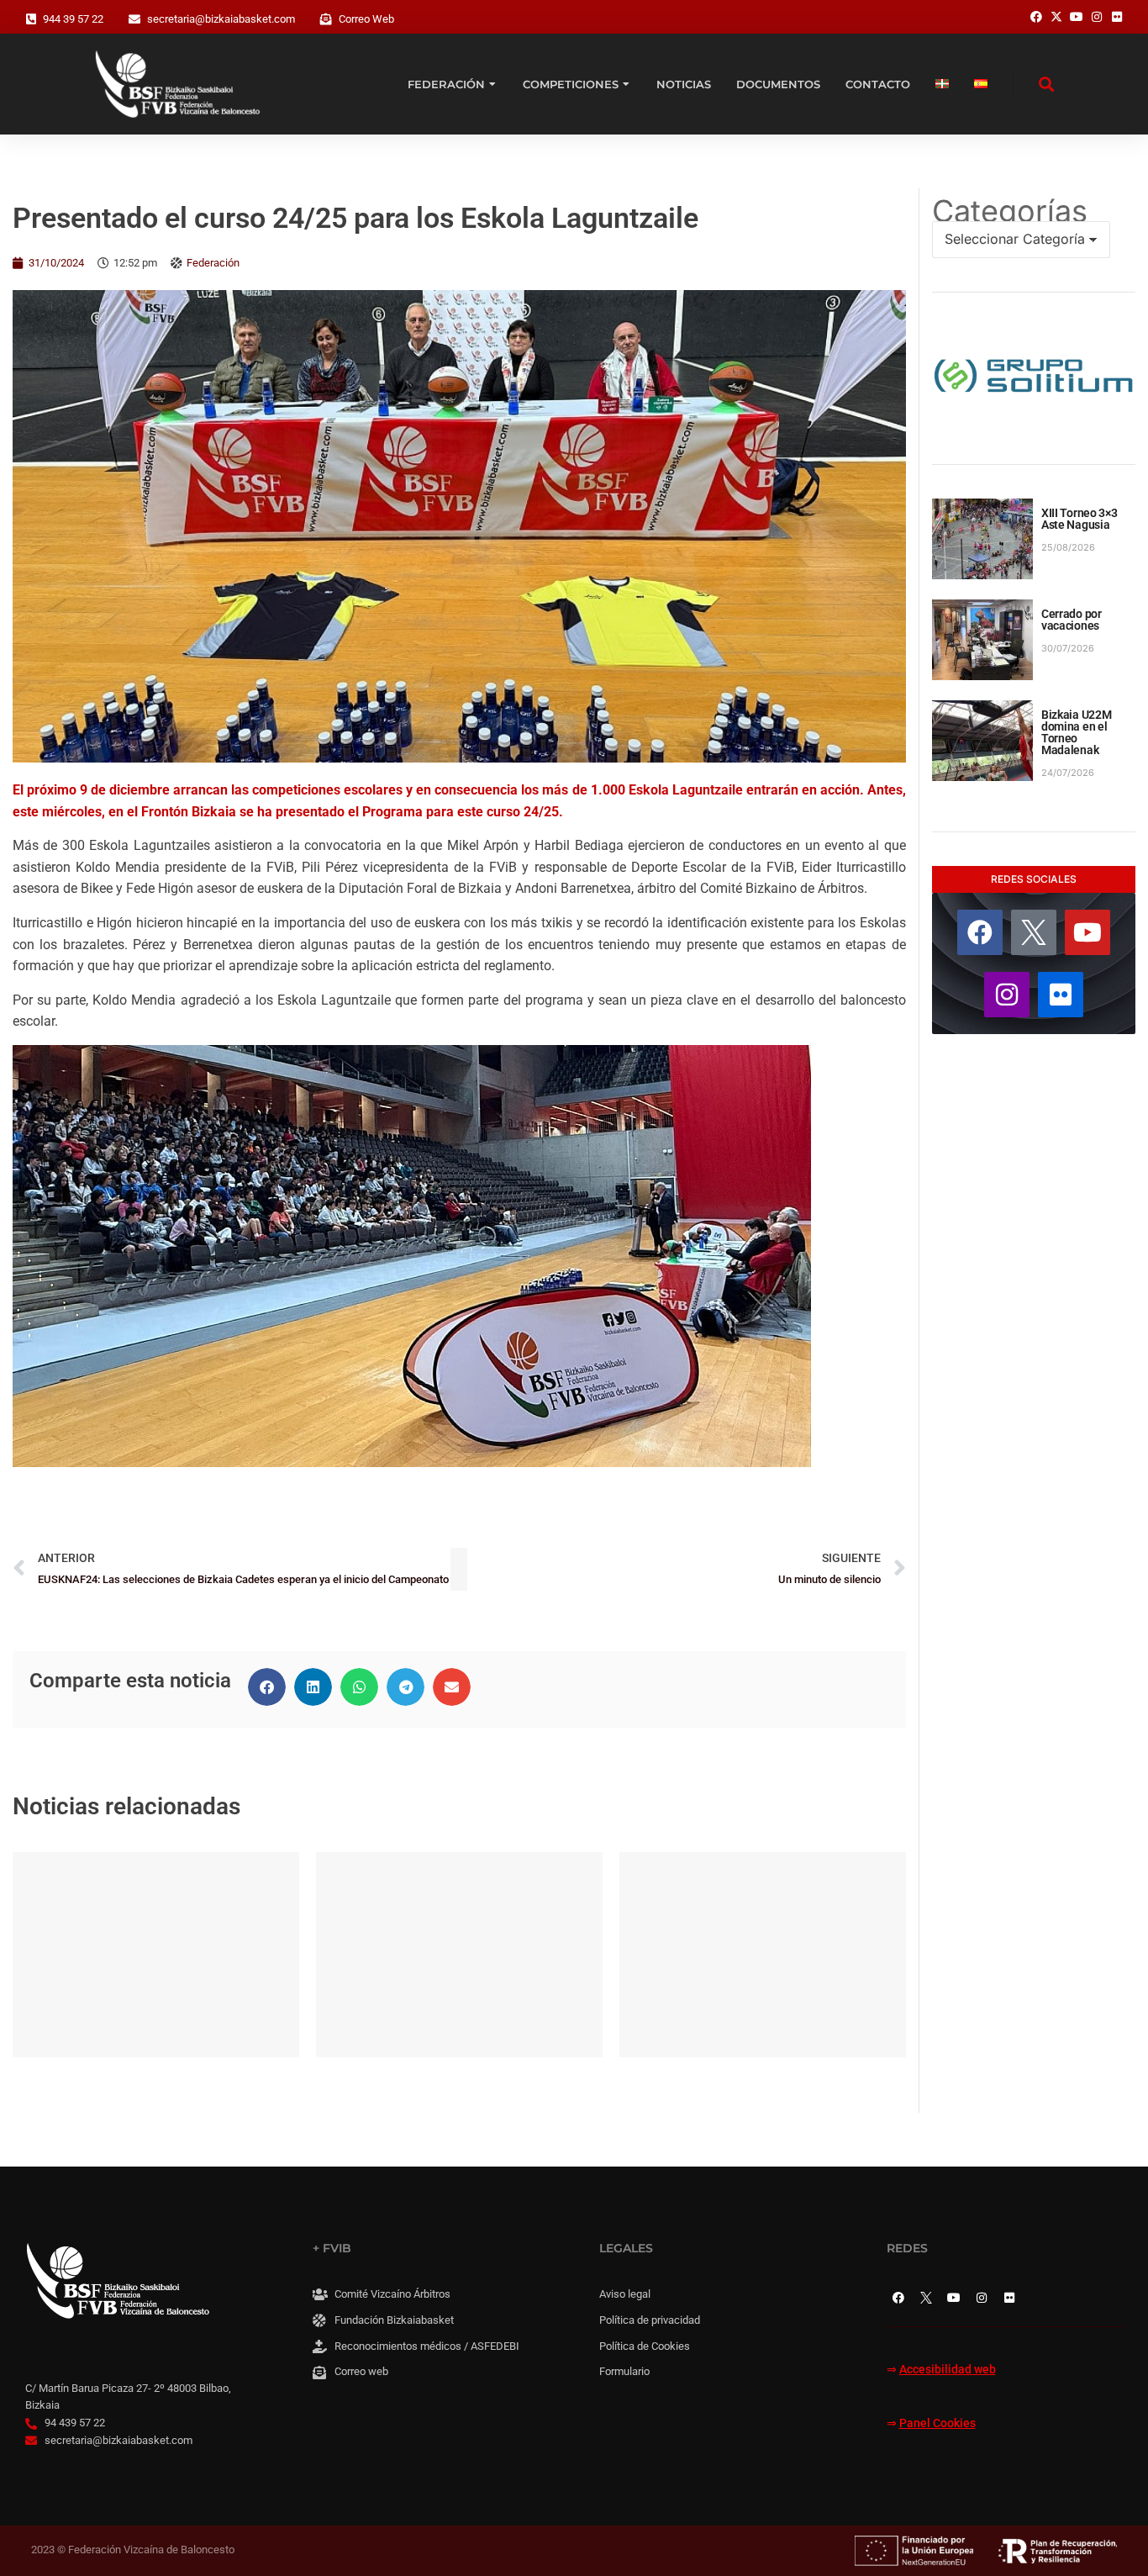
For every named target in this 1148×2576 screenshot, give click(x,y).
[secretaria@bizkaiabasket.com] (134, 19)
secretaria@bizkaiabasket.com (221, 19)
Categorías (1010, 211)
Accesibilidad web (948, 2370)
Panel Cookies (937, 2423)
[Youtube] (1087, 932)
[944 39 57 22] (31, 19)
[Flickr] (1061, 995)
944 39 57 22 (73, 19)
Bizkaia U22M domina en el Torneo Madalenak (1077, 732)
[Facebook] (980, 932)
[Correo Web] (326, 19)
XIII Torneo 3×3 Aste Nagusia (1080, 519)
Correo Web (366, 19)
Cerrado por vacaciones (1072, 620)
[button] (267, 1687)
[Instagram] (1007, 995)
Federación (213, 263)
